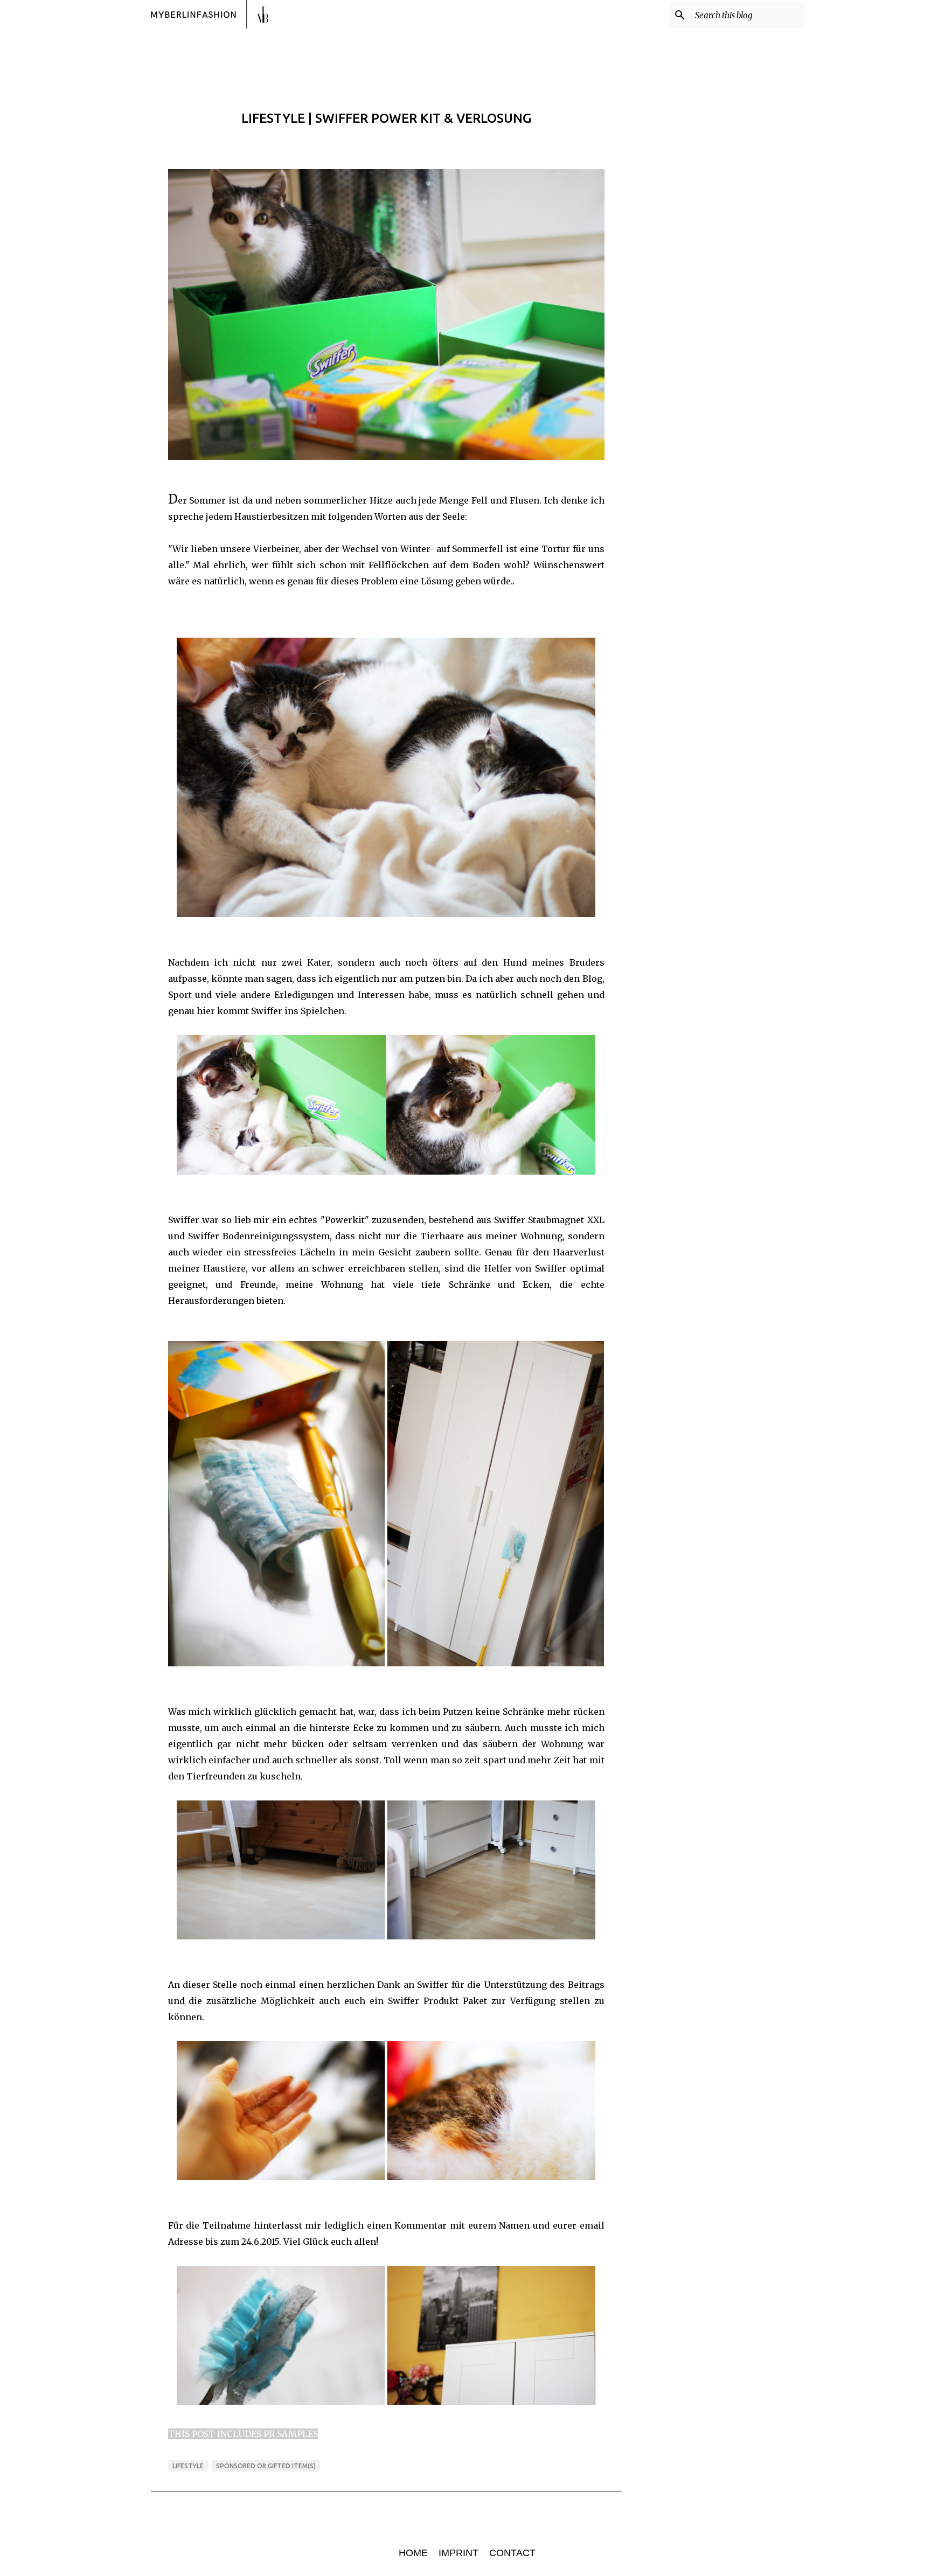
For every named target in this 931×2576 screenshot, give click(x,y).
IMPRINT (458, 2553)
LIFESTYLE (188, 2466)
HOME (413, 2553)
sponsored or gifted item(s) (266, 2466)
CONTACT (512, 2553)
